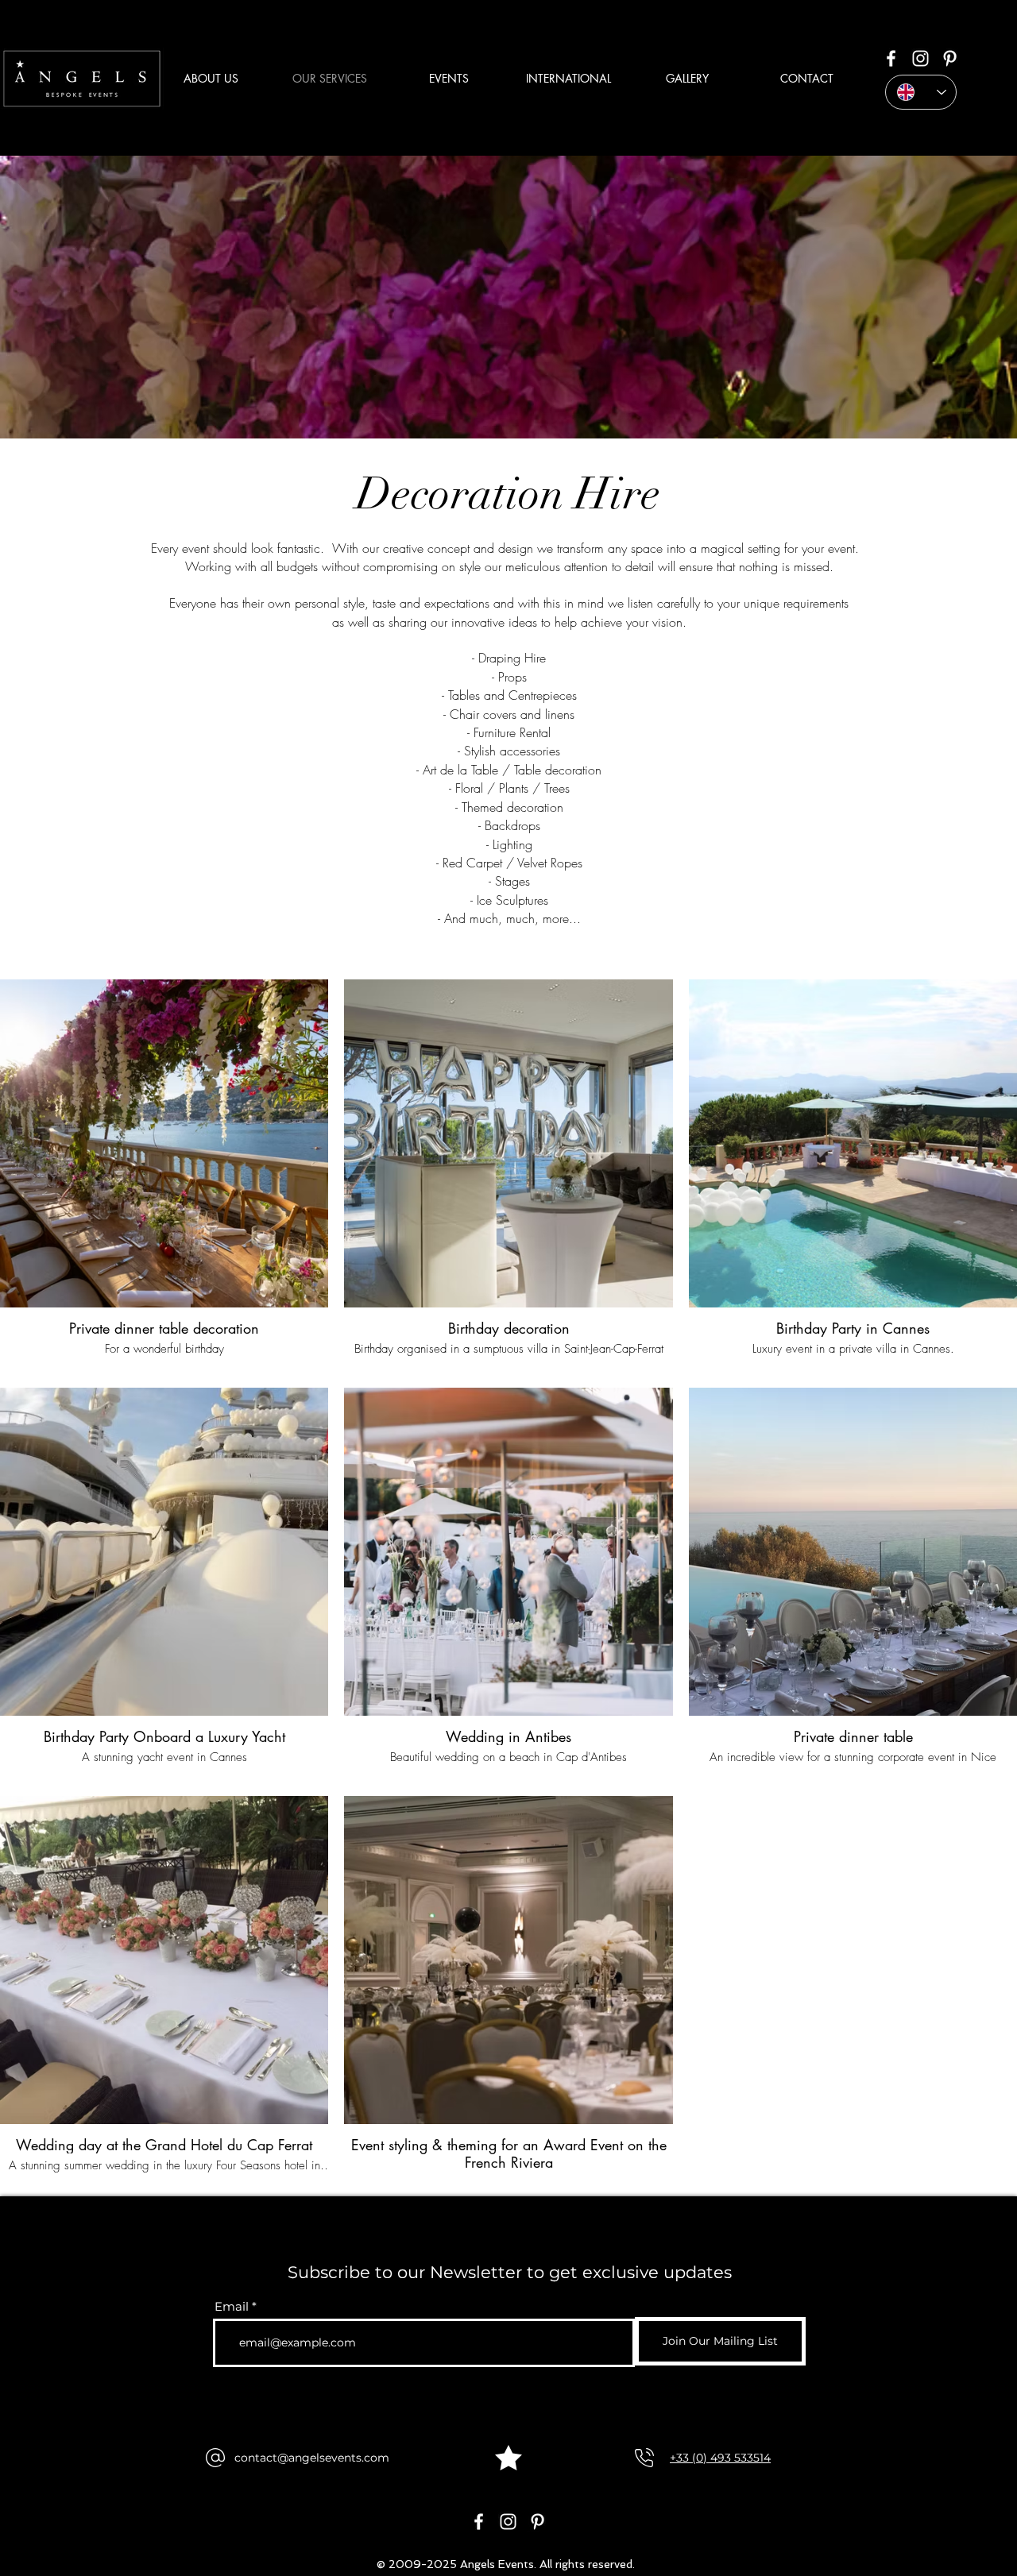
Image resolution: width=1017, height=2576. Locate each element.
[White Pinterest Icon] (950, 58)
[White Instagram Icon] (920, 58)
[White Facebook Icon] (891, 58)
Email (232, 2306)
